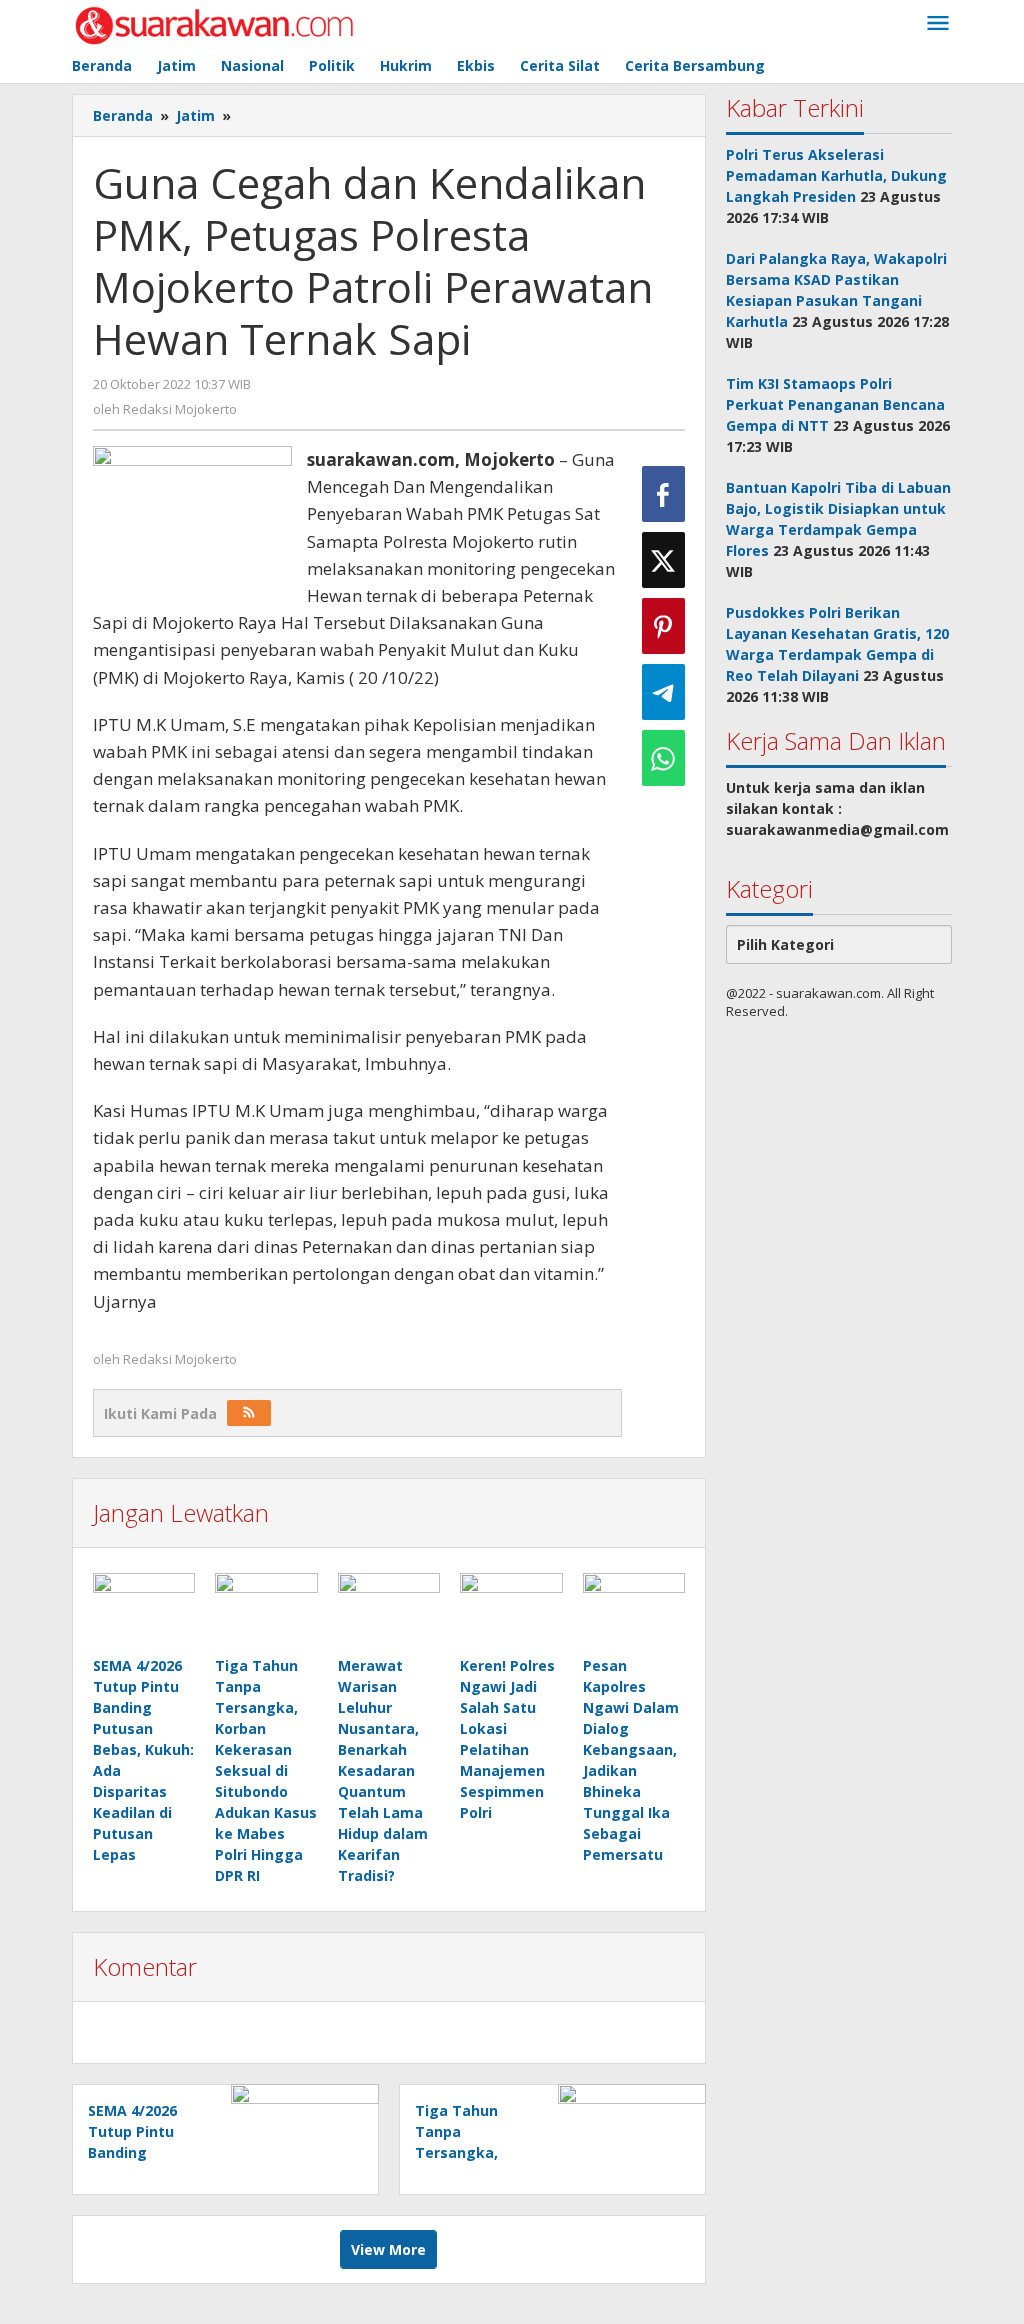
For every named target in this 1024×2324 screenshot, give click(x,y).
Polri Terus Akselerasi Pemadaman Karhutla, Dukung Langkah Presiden (836, 175)
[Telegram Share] (663, 692)
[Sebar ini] (663, 494)
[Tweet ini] (663, 560)
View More (388, 2249)
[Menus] (938, 24)
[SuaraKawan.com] (214, 23)
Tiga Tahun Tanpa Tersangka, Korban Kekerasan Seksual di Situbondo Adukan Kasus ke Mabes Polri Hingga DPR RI (266, 1770)
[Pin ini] (663, 626)
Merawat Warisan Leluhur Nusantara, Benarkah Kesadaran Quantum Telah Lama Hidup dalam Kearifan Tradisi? (383, 1770)
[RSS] (249, 1413)
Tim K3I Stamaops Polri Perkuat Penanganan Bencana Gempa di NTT (835, 404)
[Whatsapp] (663, 758)
